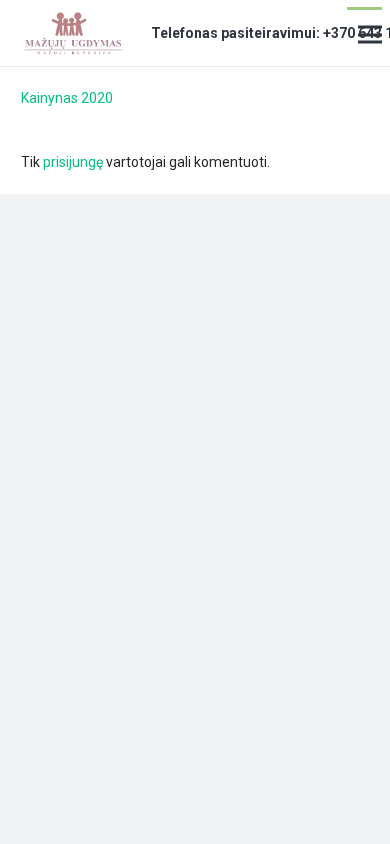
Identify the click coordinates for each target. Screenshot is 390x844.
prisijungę (73, 162)
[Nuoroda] (72, 33)
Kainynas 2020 (67, 98)
